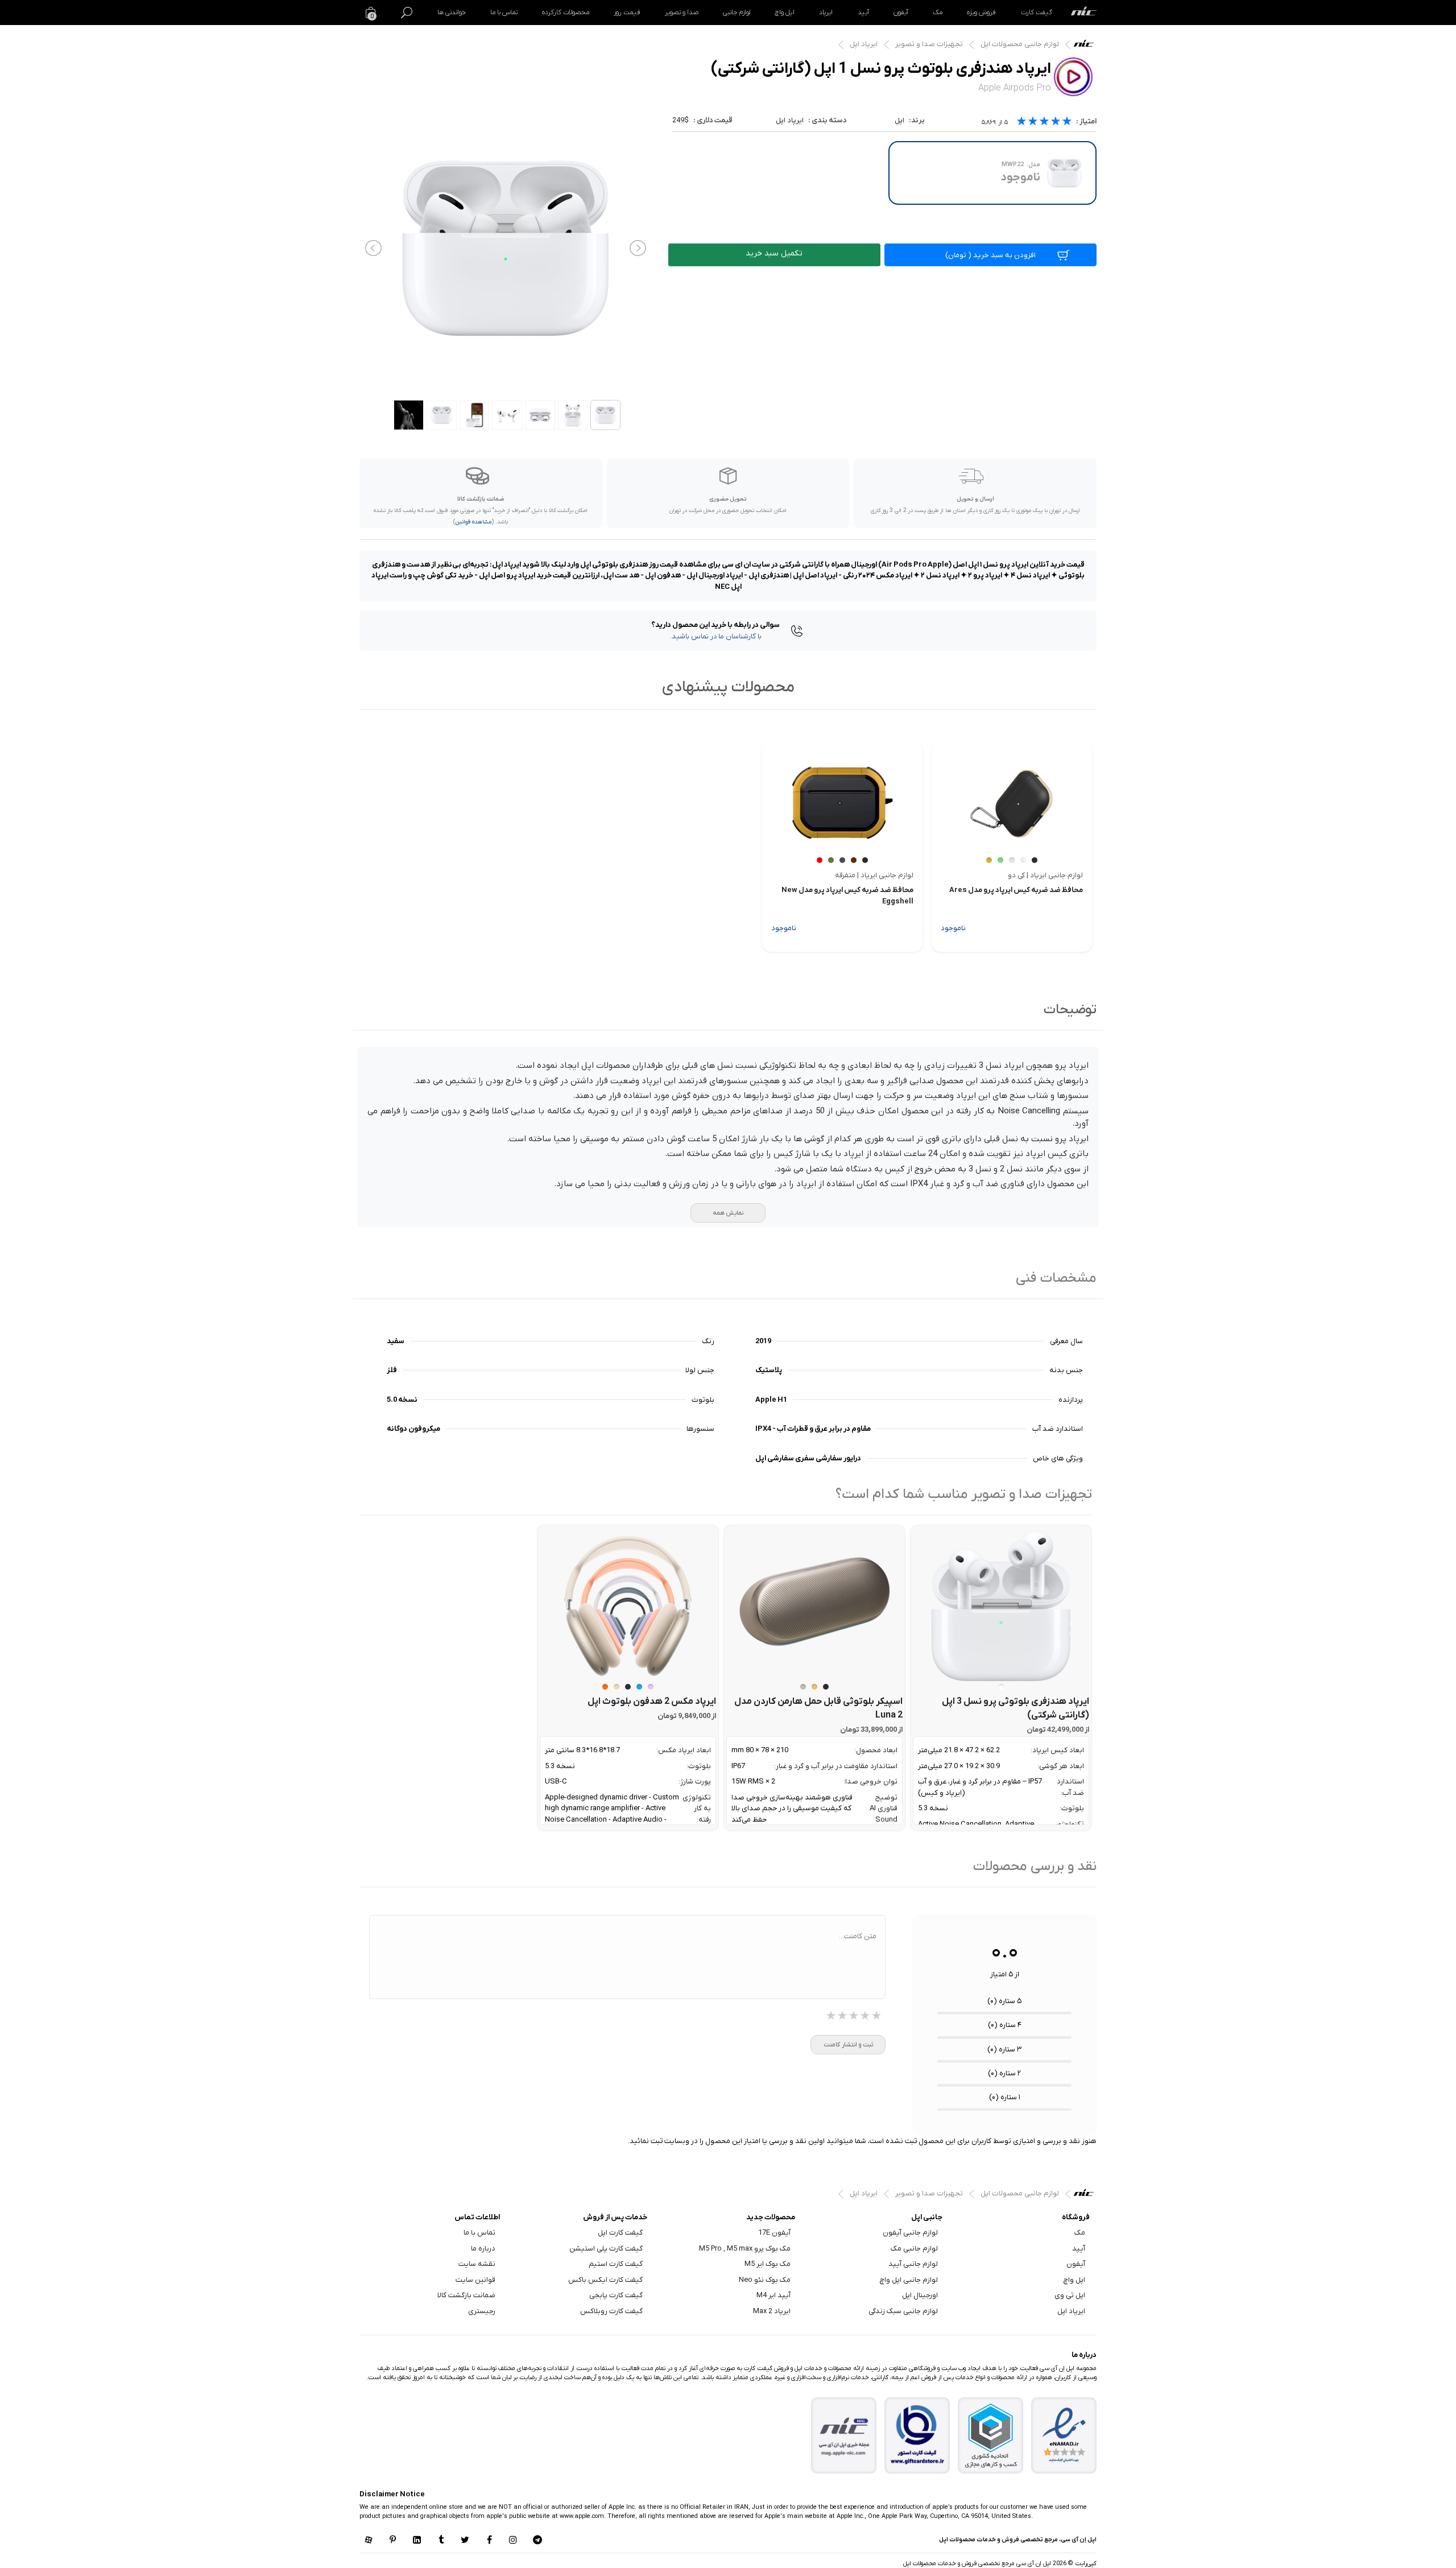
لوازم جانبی (737, 13)
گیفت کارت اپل (620, 2233)
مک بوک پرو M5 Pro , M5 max (745, 2249)
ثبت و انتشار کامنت (848, 2045)
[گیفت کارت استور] (917, 2436)
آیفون (901, 13)
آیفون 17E (774, 2233)
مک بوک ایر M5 (768, 2264)
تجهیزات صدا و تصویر (929, 44)
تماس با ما (504, 13)
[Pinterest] (392, 2541)
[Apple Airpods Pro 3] (1001, 1606)
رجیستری (482, 2311)
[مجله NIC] (844, 2436)
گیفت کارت (1037, 13)
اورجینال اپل (920, 2295)
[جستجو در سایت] (407, 13)
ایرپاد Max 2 (772, 2311)
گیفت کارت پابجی (616, 2295)
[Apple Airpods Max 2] (628, 1606)
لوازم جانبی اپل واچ (909, 2280)
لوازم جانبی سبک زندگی (903, 2311)
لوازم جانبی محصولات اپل (1020, 44)
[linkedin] (417, 2541)
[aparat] (369, 2541)
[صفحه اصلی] (1084, 13)
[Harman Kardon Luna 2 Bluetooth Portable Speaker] (814, 1606)
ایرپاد (826, 13)
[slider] (1044, 123)
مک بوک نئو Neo (765, 2280)
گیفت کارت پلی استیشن (606, 2249)
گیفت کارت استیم (616, 2264)
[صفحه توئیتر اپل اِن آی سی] (465, 2541)
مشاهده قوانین (473, 522)
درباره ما (483, 2249)
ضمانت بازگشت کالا (466, 2295)
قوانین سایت (475, 2280)
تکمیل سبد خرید (774, 253)
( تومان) (990, 255)
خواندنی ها (452, 13)
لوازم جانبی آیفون (910, 2233)
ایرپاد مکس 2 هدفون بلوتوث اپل (652, 1702)
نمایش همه (728, 1213)
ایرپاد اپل (864, 44)
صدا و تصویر (682, 13)
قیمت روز (627, 13)
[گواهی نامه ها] (1064, 2435)
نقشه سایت (477, 2264)
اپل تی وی (1070, 2295)
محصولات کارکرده (566, 13)
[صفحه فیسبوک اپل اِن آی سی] (489, 2541)
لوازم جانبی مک (914, 2249)
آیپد (863, 13)
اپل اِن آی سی (1087, 46)
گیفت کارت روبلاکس (611, 2311)
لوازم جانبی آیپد (913, 2264)
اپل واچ (785, 13)
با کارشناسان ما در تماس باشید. (716, 636)
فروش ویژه (981, 13)
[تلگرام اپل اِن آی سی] (537, 2541)
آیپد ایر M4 (773, 2295)
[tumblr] (441, 2541)
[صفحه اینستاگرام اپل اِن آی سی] (513, 2541)
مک (938, 13)
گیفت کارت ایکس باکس (605, 2280)
